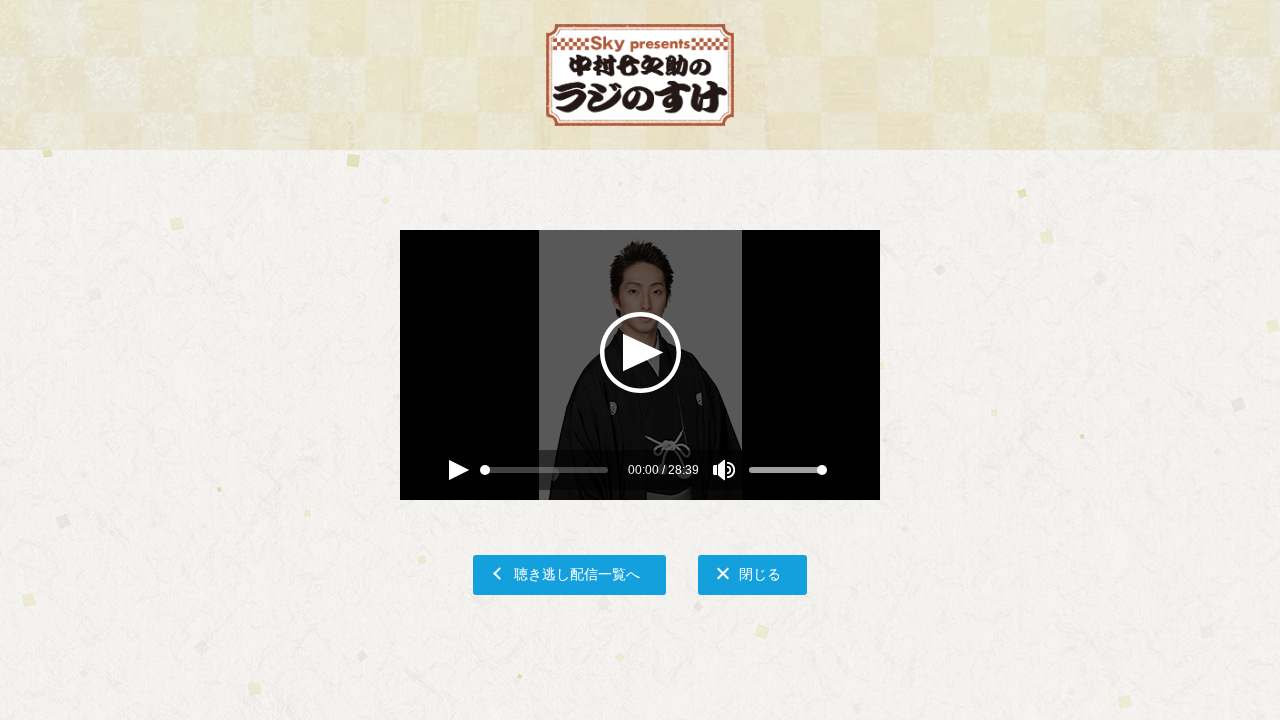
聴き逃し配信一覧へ (577, 573)
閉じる (760, 573)
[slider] (485, 470)
